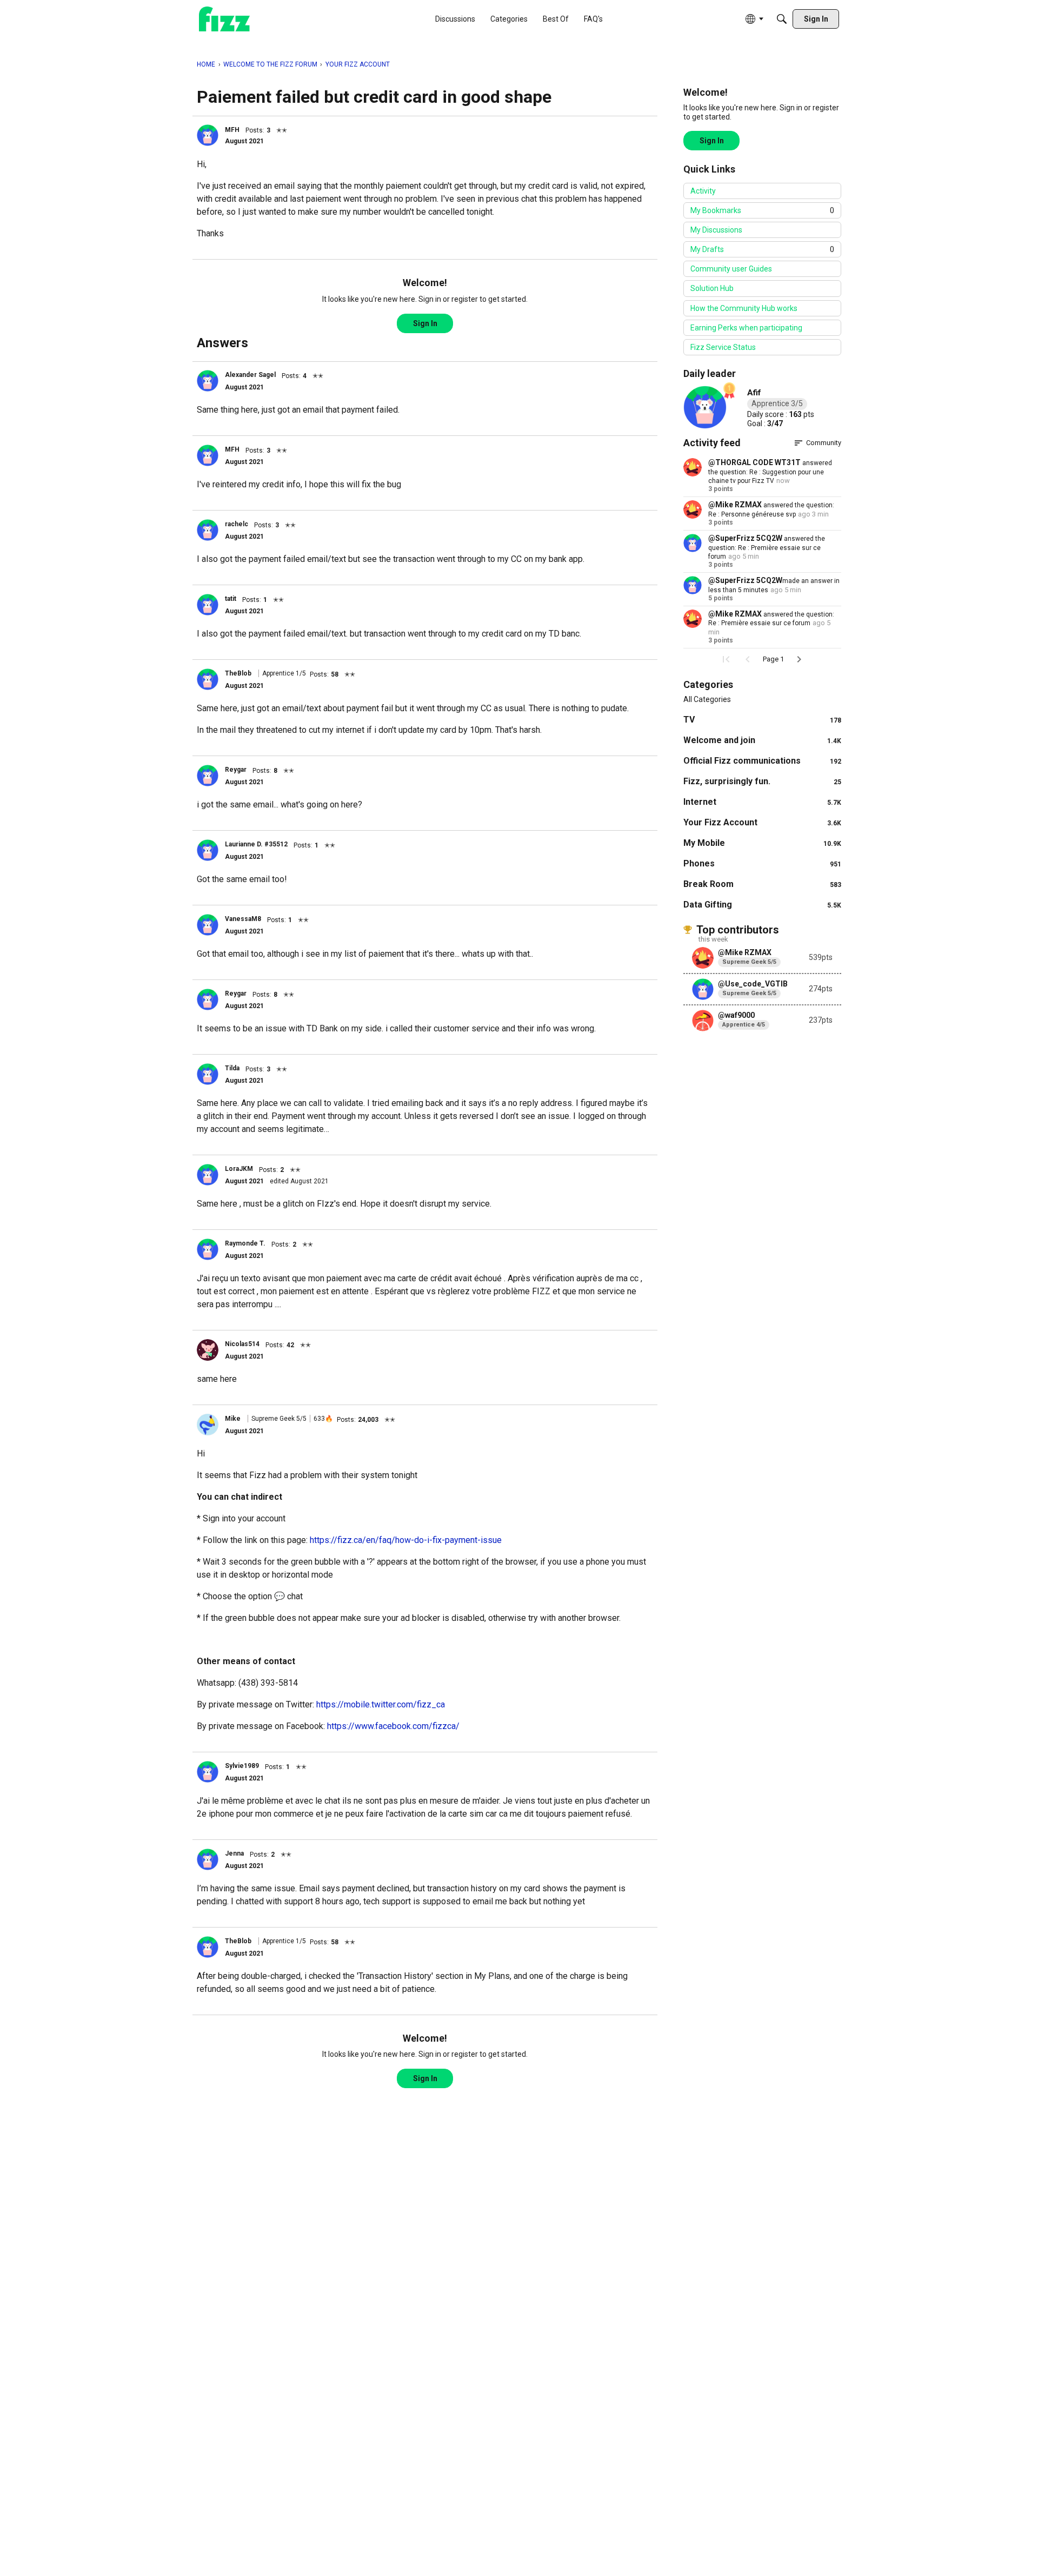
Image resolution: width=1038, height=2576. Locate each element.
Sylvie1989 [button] (242, 1766)
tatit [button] (231, 599)
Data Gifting (762, 905)
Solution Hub (712, 288)
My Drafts (762, 249)
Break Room (762, 884)
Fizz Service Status (723, 347)
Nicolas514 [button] (242, 1344)
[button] (208, 135)
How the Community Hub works (744, 308)
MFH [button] (232, 130)
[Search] (782, 19)
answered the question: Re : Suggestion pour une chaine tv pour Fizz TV (770, 472)
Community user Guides (731, 269)
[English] (224, 19)
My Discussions (716, 230)
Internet (762, 802)
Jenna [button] (234, 1853)
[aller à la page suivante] (799, 659)
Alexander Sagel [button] (250, 375)
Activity (703, 191)
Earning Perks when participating (746, 328)
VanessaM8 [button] (243, 919)
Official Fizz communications (762, 761)
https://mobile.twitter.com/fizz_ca (381, 1704)
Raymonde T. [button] (245, 1243)
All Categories (707, 699)
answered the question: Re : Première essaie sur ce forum (767, 548)
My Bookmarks (762, 210)
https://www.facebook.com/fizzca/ (393, 1726)
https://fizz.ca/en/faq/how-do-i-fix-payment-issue (406, 1540)
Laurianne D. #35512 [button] (256, 844)
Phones (762, 863)
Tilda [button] (232, 1068)
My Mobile (762, 843)
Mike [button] (233, 1419)
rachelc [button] (237, 524)
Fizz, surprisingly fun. (762, 781)
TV (762, 720)
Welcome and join (762, 740)
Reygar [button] (236, 770)
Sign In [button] (425, 323)
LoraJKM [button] (239, 1169)
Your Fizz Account (762, 822)
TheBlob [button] (238, 673)
